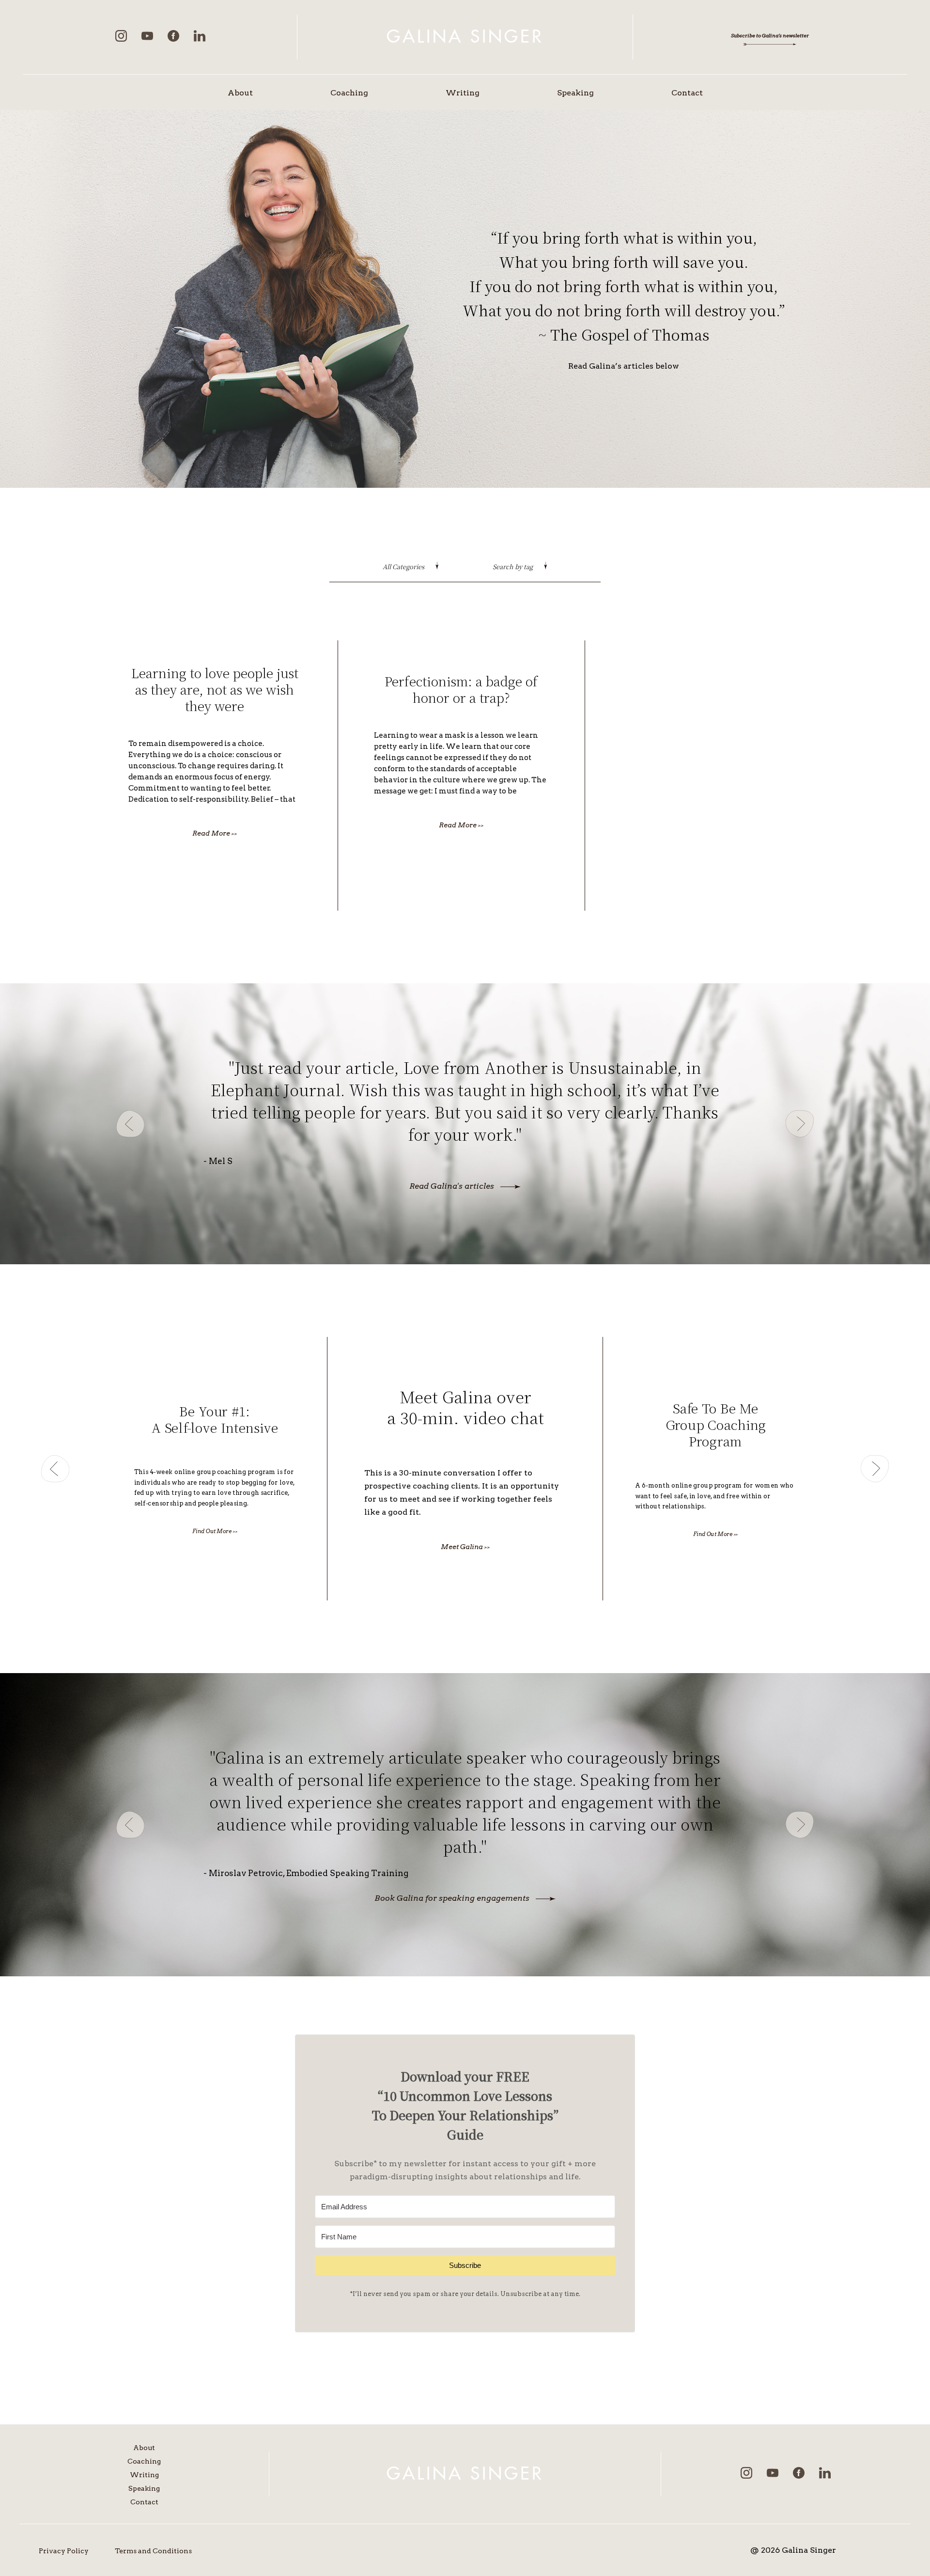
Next (800, 1124)
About (240, 93)
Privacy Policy (64, 2551)
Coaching (349, 93)
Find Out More (215, 1531)
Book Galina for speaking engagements (452, 1898)
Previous (130, 1124)
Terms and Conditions (153, 2551)
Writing (463, 93)
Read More (215, 833)
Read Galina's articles (452, 1186)
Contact (687, 93)
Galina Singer (465, 37)
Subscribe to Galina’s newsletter (770, 35)
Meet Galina (465, 1547)
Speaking (575, 93)
